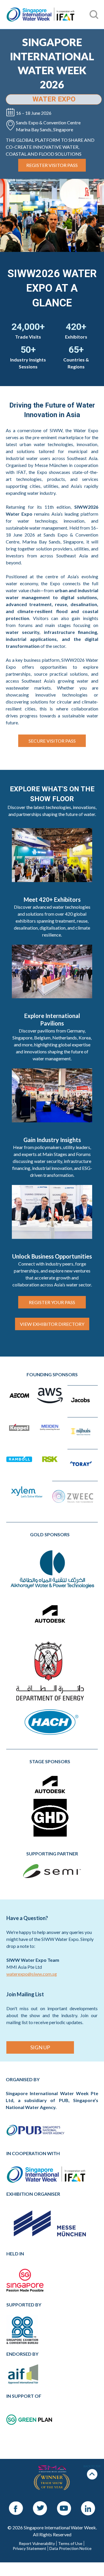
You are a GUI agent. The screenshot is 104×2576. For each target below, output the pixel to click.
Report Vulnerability (37, 2544)
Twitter (40, 2504)
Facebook (16, 2504)
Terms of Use (70, 2544)
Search (12, 3)
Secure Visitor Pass (52, 741)
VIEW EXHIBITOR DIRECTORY (52, 1324)
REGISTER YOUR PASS (52, 1302)
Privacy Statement (29, 2548)
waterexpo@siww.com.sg (32, 1974)
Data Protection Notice (70, 2548)
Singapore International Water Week (40, 15)
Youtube (64, 2504)
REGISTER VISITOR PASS (52, 165)
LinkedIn (88, 2504)
